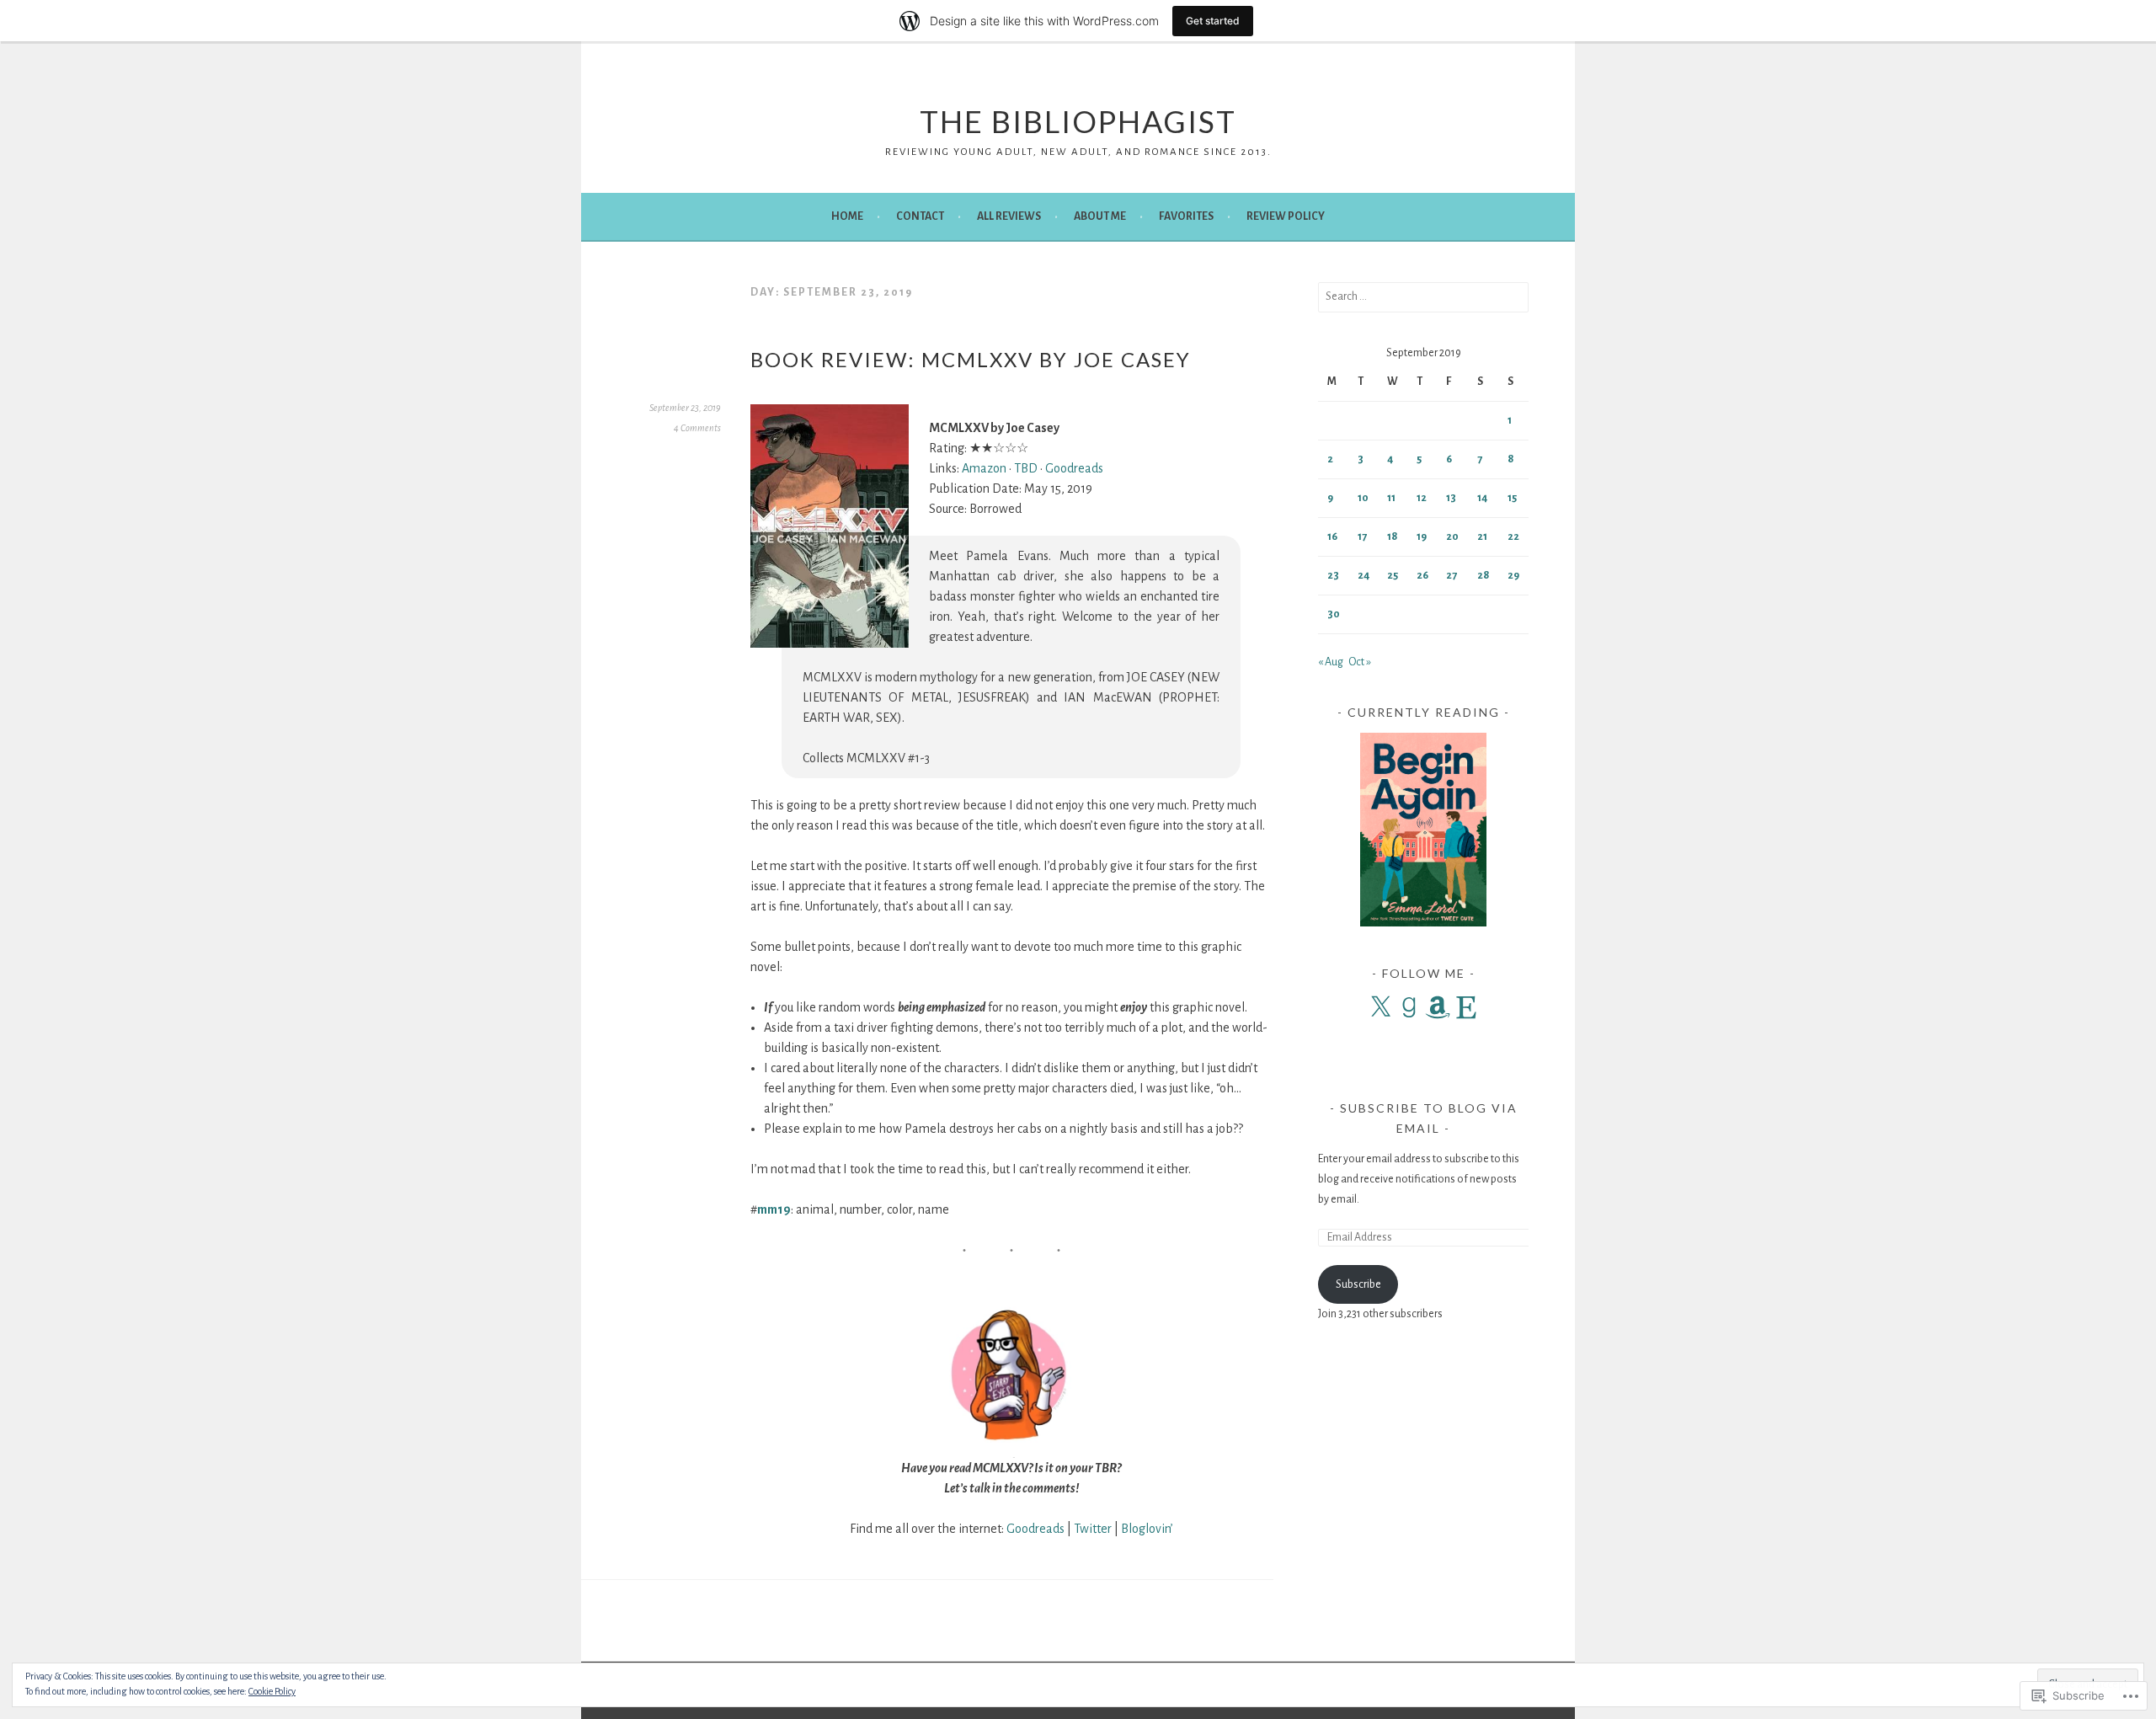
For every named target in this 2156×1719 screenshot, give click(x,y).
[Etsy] (1466, 1007)
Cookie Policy (272, 1691)
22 (1513, 537)
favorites (1186, 216)
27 (1452, 575)
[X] (1380, 1007)
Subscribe (1358, 1284)
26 (1422, 575)
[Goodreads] (1409, 1007)
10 (1363, 498)
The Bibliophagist (1078, 121)
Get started (1213, 21)
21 (1482, 537)
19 (1422, 537)
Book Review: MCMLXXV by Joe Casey (971, 359)
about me (1100, 216)
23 (1333, 575)
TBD (1026, 468)
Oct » (1360, 662)
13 (1451, 498)
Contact (920, 216)
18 (1393, 537)
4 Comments (697, 428)
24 (1364, 575)
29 (1513, 575)
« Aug (1331, 662)
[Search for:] (1423, 296)
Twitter (1093, 1529)
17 (1362, 537)
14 (1482, 498)
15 (1512, 498)
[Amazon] (1438, 1007)
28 (1484, 575)
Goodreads (1074, 468)
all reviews (1009, 216)
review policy (1286, 216)
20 (1452, 537)
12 (1422, 498)
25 (1393, 575)
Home (847, 216)
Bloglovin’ (1147, 1529)
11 (1391, 498)
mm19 (774, 1209)
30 (1334, 614)
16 (1332, 537)
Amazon (984, 468)
